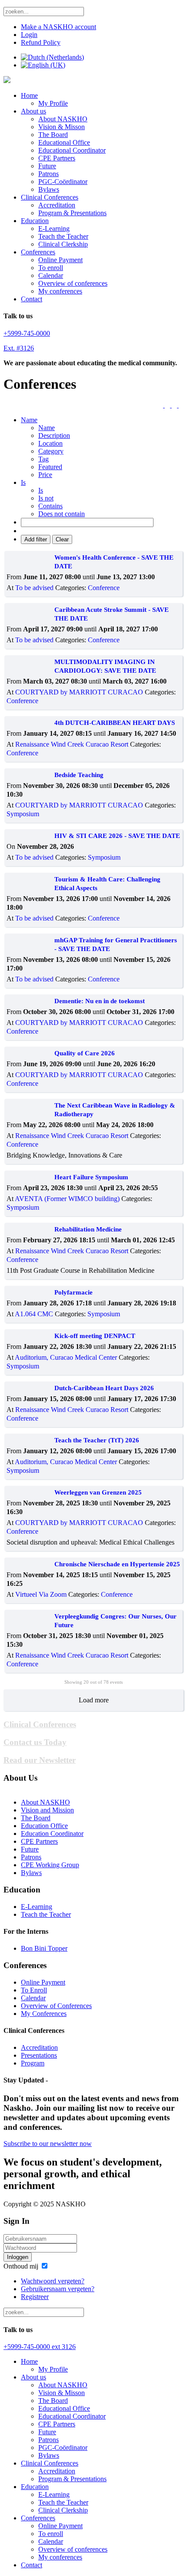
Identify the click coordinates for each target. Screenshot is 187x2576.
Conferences (38, 252)
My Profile (53, 103)
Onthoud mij (21, 2266)
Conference (104, 588)
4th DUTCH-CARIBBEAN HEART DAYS (115, 723)
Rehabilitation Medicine (88, 1229)
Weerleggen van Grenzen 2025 (98, 1492)
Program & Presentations (72, 213)
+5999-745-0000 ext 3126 (40, 2347)
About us (33, 111)
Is (41, 490)
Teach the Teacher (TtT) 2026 (97, 1440)
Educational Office (64, 142)
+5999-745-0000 (27, 333)
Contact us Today (35, 1742)
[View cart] (161, 405)
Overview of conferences (73, 283)
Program (33, 2063)
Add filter (36, 539)
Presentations (39, 2055)
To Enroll (34, 1990)
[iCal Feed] (181, 405)
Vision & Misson (62, 127)
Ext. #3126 (19, 348)
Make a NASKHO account (58, 27)
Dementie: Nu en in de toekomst (100, 1001)
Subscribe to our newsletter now (48, 2144)
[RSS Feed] (175, 405)
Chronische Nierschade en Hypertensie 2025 (117, 1564)
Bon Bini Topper (44, 1948)
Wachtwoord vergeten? (53, 2281)
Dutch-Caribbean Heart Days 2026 (104, 1388)
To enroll (51, 268)
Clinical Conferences (50, 197)
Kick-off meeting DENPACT (95, 1336)
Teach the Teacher (63, 236)
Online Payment (60, 260)
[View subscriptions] (168, 405)
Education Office (44, 1826)
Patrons (48, 174)
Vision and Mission (47, 1810)
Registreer (35, 2297)
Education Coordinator (52, 1834)
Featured (50, 467)
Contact (32, 299)
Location (50, 443)
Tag (43, 459)
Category (51, 451)
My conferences (60, 291)
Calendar (51, 275)
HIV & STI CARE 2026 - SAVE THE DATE (117, 836)
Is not (46, 498)
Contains (50, 506)
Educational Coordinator (72, 150)
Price (45, 475)
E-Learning (54, 229)
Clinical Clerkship (63, 244)
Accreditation (57, 205)
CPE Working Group (50, 1865)
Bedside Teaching (79, 775)
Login (29, 35)
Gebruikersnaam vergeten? (58, 2289)
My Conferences (44, 2014)
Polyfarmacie (73, 1292)
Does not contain (62, 514)
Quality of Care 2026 (85, 1053)
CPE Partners (57, 158)
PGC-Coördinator (63, 182)
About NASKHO (63, 119)
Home (29, 95)
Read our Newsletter (40, 1760)
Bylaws (49, 189)
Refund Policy (41, 42)
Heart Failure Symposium (91, 1177)
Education (35, 221)
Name (47, 428)
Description (54, 435)
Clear (62, 539)
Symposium (23, 814)
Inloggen (18, 2257)
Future (47, 166)
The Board (53, 135)
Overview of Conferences (56, 2006)
